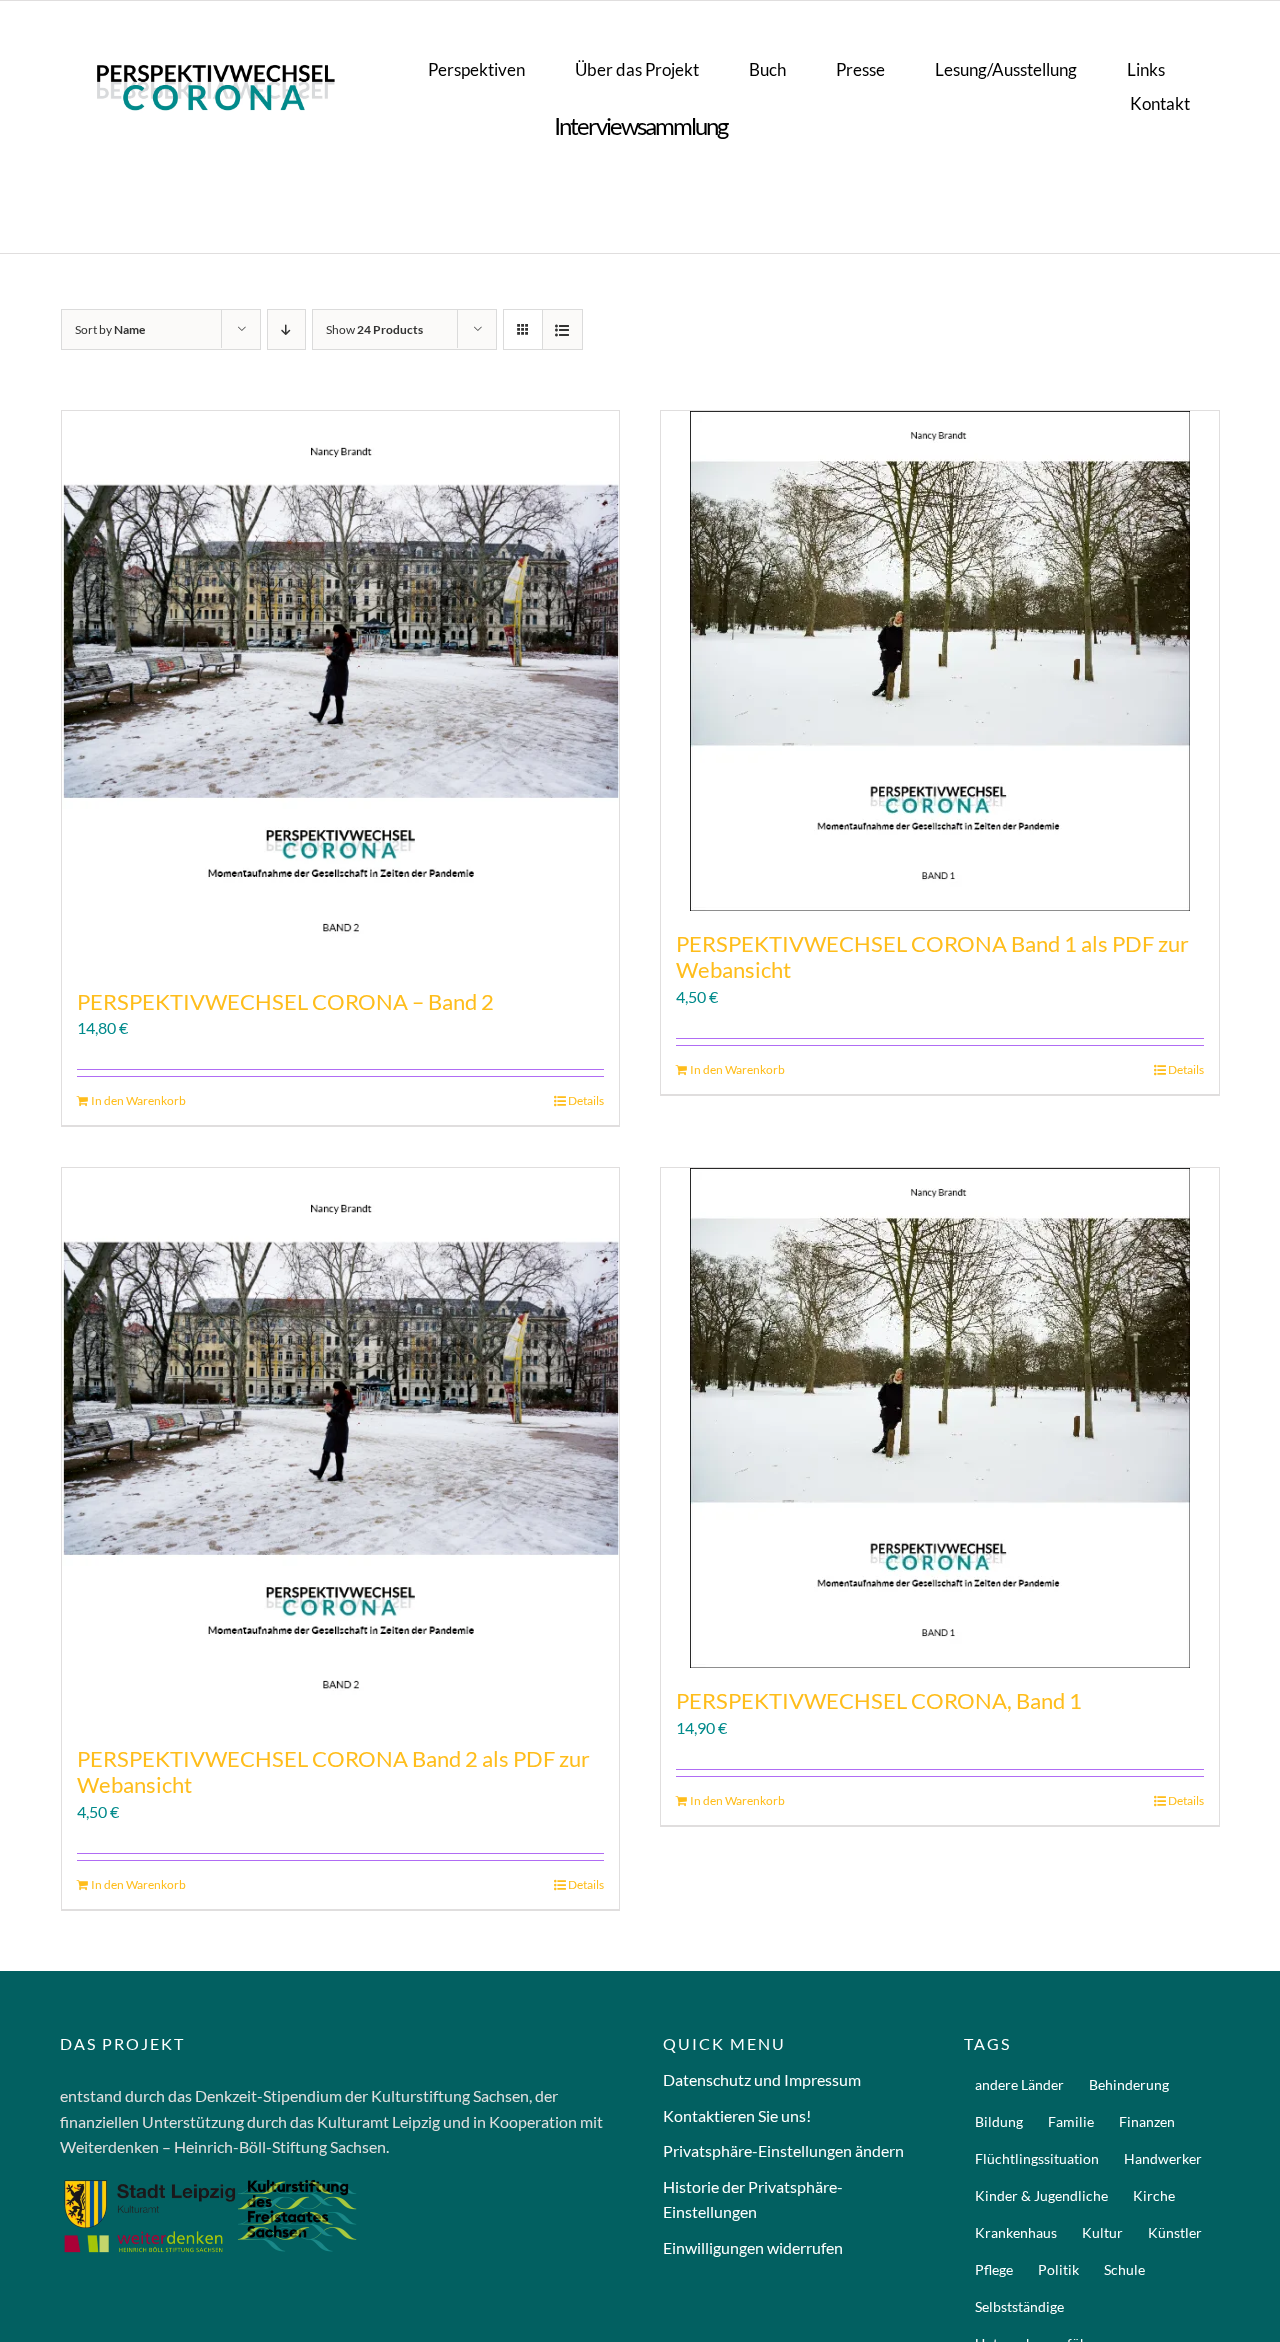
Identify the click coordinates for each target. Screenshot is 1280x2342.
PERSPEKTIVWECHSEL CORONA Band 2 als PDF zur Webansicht (333, 1771)
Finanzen (1147, 2121)
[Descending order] (286, 329)
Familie (1071, 2121)
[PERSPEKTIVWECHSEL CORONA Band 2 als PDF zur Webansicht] (341, 1447)
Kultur (1102, 2232)
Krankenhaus (1016, 2232)
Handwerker (1163, 2158)
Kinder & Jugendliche (1041, 2195)
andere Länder (1019, 2084)
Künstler (1175, 2232)
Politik (1058, 2269)
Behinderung (1129, 2084)
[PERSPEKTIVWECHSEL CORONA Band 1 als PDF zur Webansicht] (940, 661)
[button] (790, 2151)
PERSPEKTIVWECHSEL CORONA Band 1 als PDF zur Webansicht (932, 956)
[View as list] (562, 329)
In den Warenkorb (138, 1100)
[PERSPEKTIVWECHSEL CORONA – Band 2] (341, 690)
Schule (1124, 2269)
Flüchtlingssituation (1037, 2158)
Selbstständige (1019, 2306)
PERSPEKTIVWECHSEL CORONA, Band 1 (879, 1700)
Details (586, 1100)
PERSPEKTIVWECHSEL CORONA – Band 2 (285, 1001)
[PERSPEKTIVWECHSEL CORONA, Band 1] (940, 1418)
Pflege (994, 2269)
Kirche (1154, 2195)
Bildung (999, 2121)
